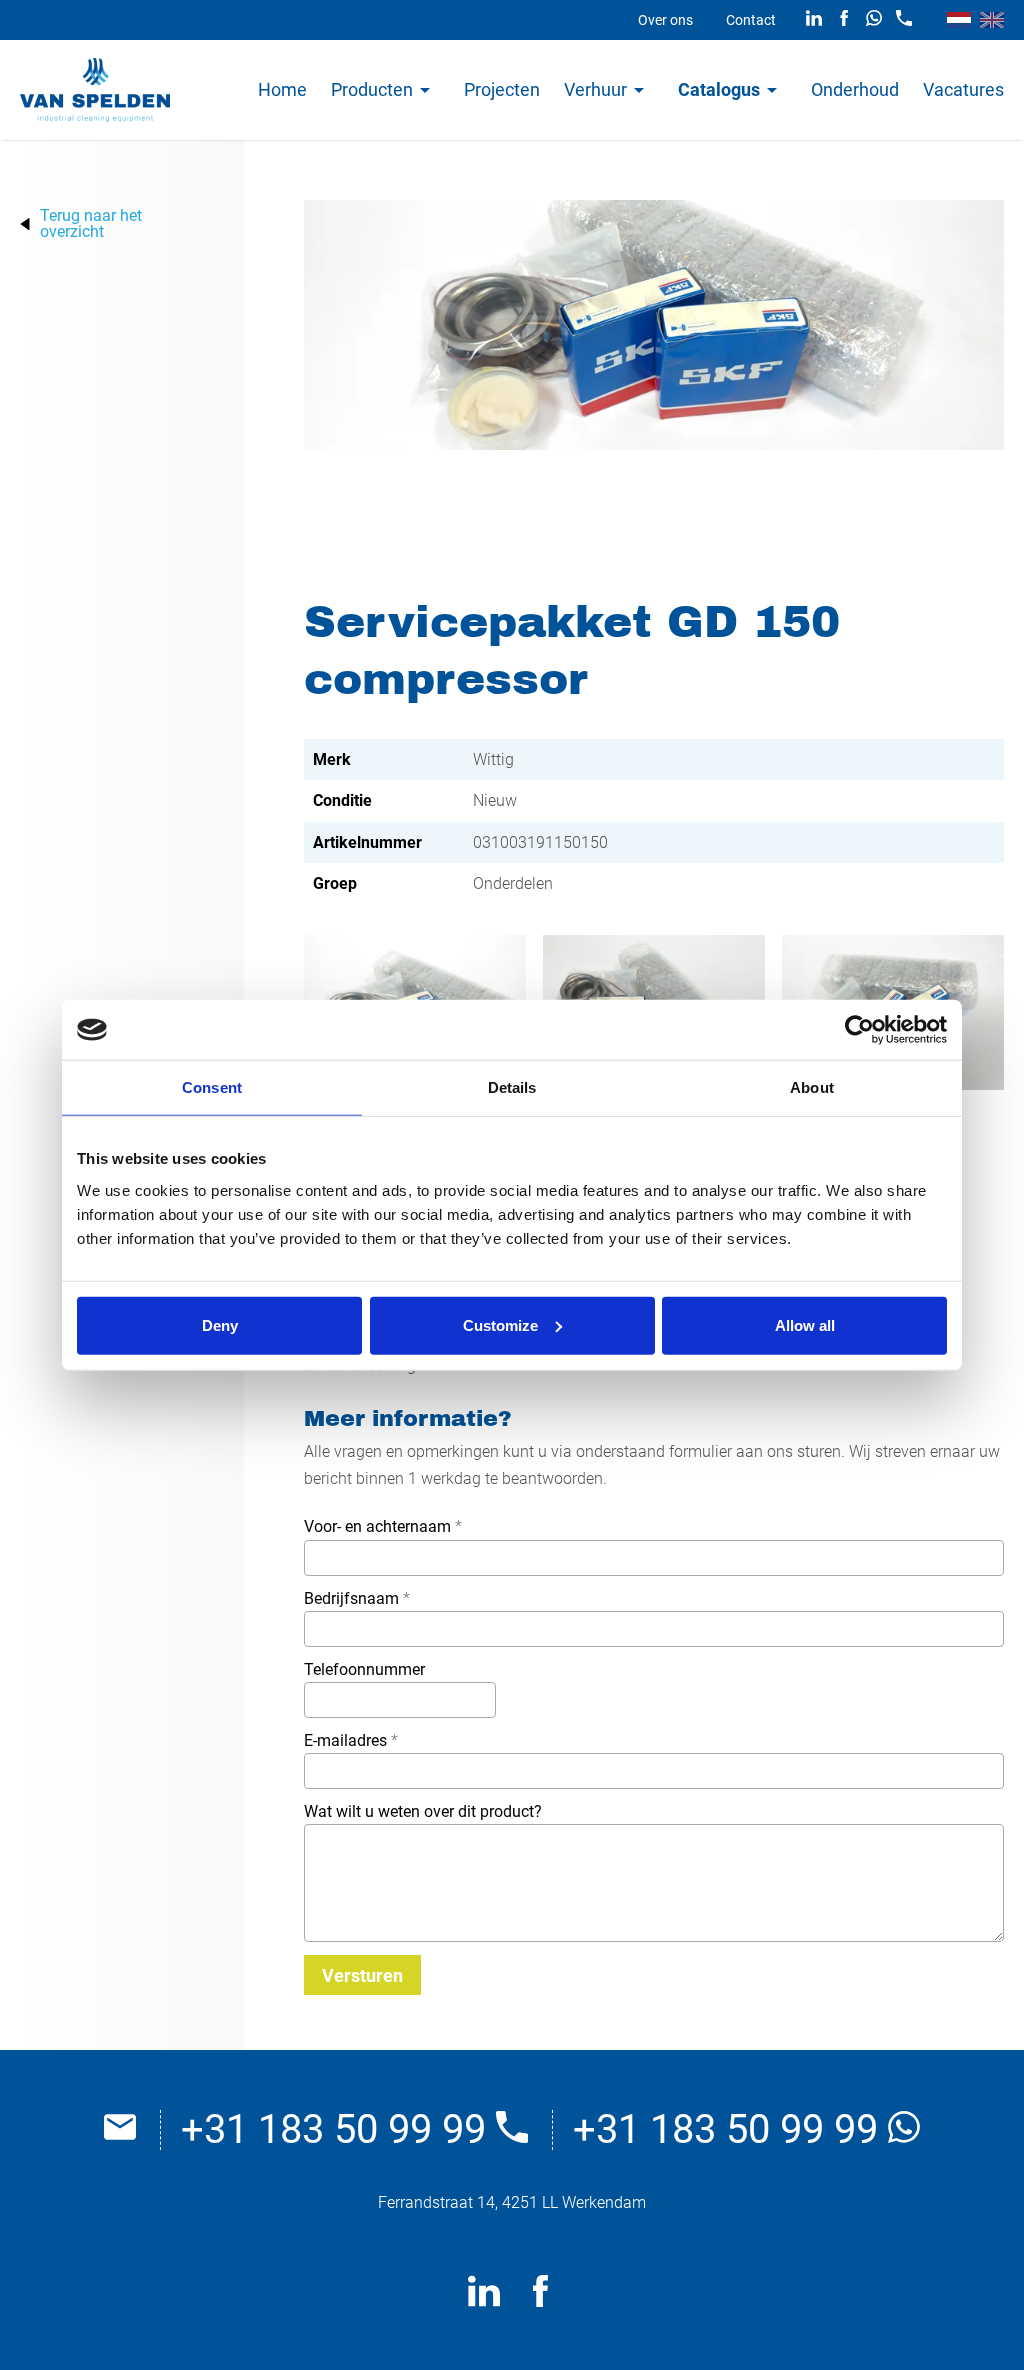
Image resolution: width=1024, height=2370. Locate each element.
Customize (500, 1324)
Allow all (805, 1324)
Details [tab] (512, 1087)
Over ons (665, 20)
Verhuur (595, 89)
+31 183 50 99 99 (338, 2130)
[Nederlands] (959, 20)
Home (282, 89)
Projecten (502, 89)
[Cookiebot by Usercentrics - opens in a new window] (859, 1030)
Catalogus (719, 89)
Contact (751, 20)
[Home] (95, 90)
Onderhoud (855, 89)
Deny (220, 1324)
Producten (372, 89)
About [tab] (812, 1087)
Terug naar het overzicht (91, 224)
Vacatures (963, 89)
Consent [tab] (212, 1087)
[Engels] (992, 20)
